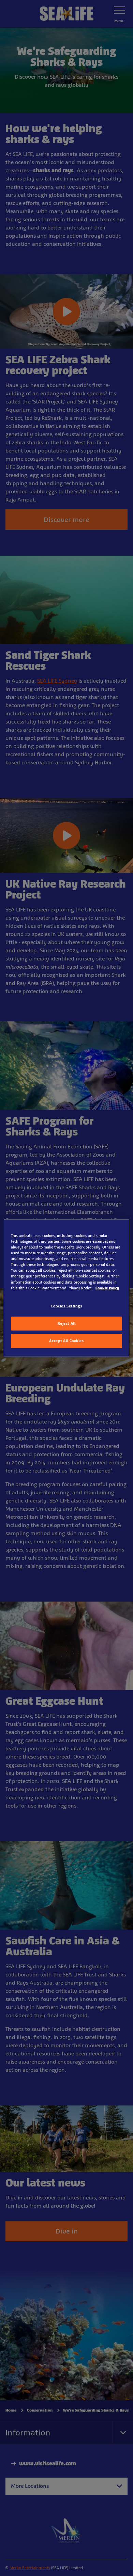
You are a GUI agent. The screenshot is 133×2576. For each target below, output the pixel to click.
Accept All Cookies (66, 1341)
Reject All (67, 1323)
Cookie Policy (107, 1288)
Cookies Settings (66, 1306)
